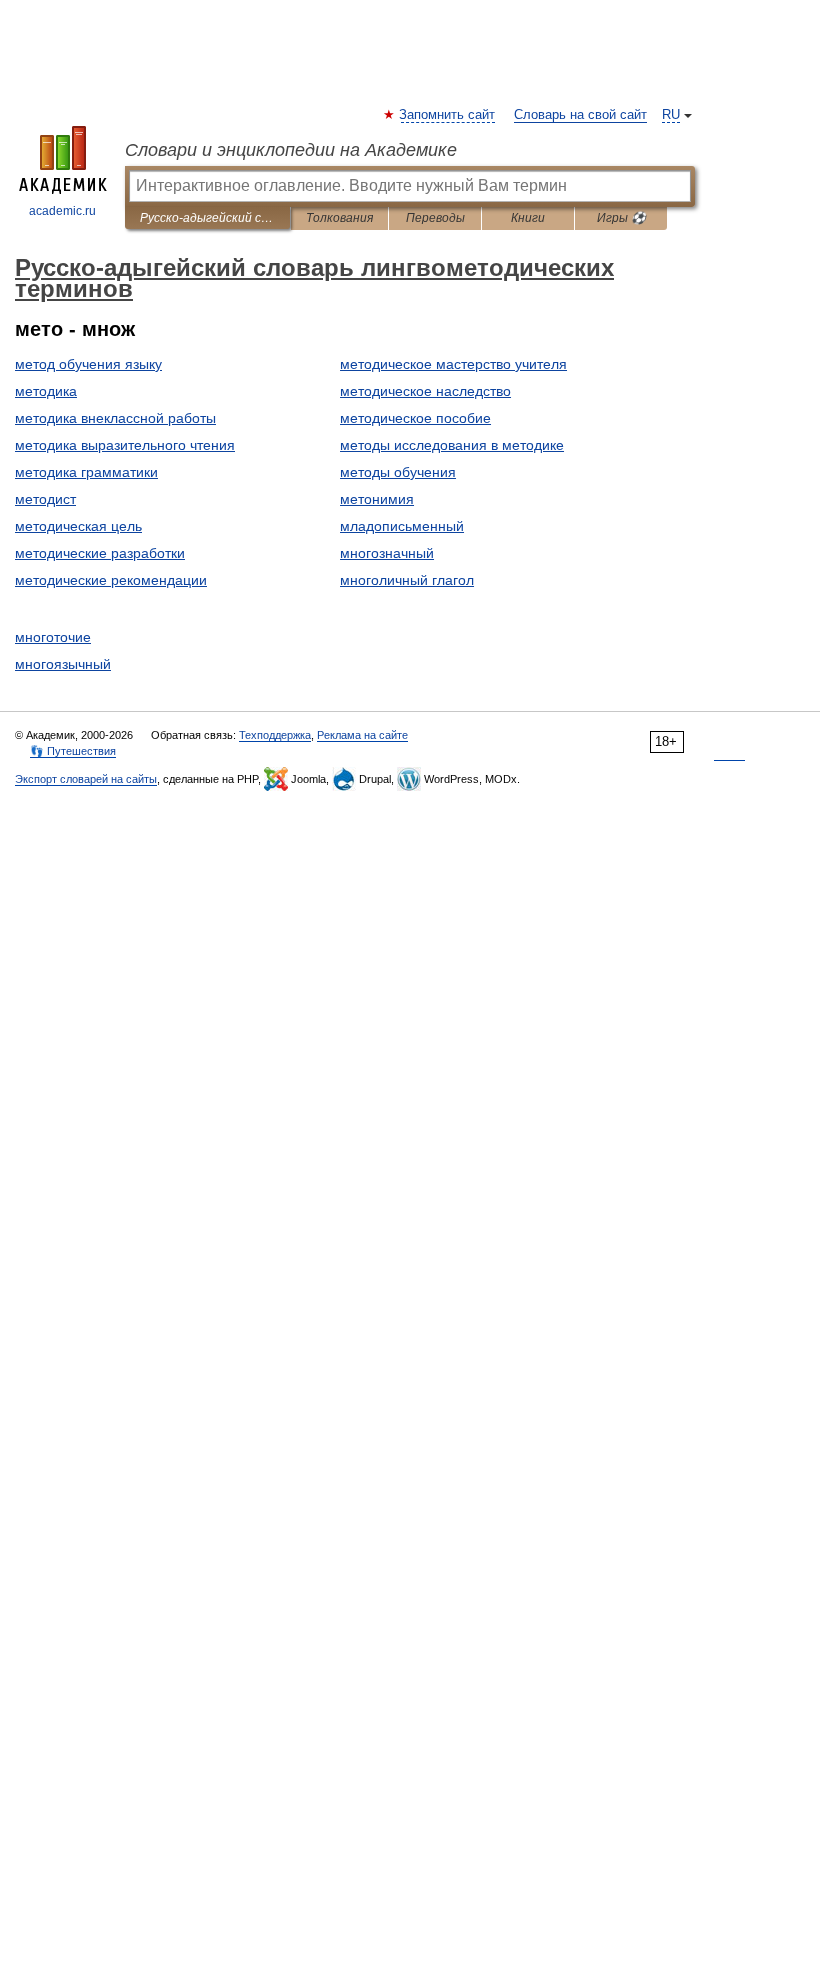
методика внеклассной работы (115, 418)
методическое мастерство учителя (453, 364)
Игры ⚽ (621, 218)
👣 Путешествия (73, 751)
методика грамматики (86, 472)
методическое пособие (415, 418)
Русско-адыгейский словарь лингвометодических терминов (207, 218)
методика (46, 391)
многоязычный (63, 664)
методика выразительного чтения (125, 445)
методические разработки (100, 553)
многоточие (53, 637)
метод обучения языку (88, 364)
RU (671, 115)
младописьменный (402, 526)
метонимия (377, 499)
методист (45, 499)
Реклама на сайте (362, 735)
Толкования (339, 218)
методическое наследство (425, 391)
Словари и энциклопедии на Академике (291, 150)
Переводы (435, 218)
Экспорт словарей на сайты (86, 779)
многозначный (387, 553)
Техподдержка (275, 735)
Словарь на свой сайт (580, 115)
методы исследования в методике (452, 445)
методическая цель (78, 526)
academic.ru (62, 211)
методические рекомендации (111, 580)
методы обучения (398, 472)
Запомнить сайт (448, 115)
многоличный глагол (407, 580)
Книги (528, 218)
